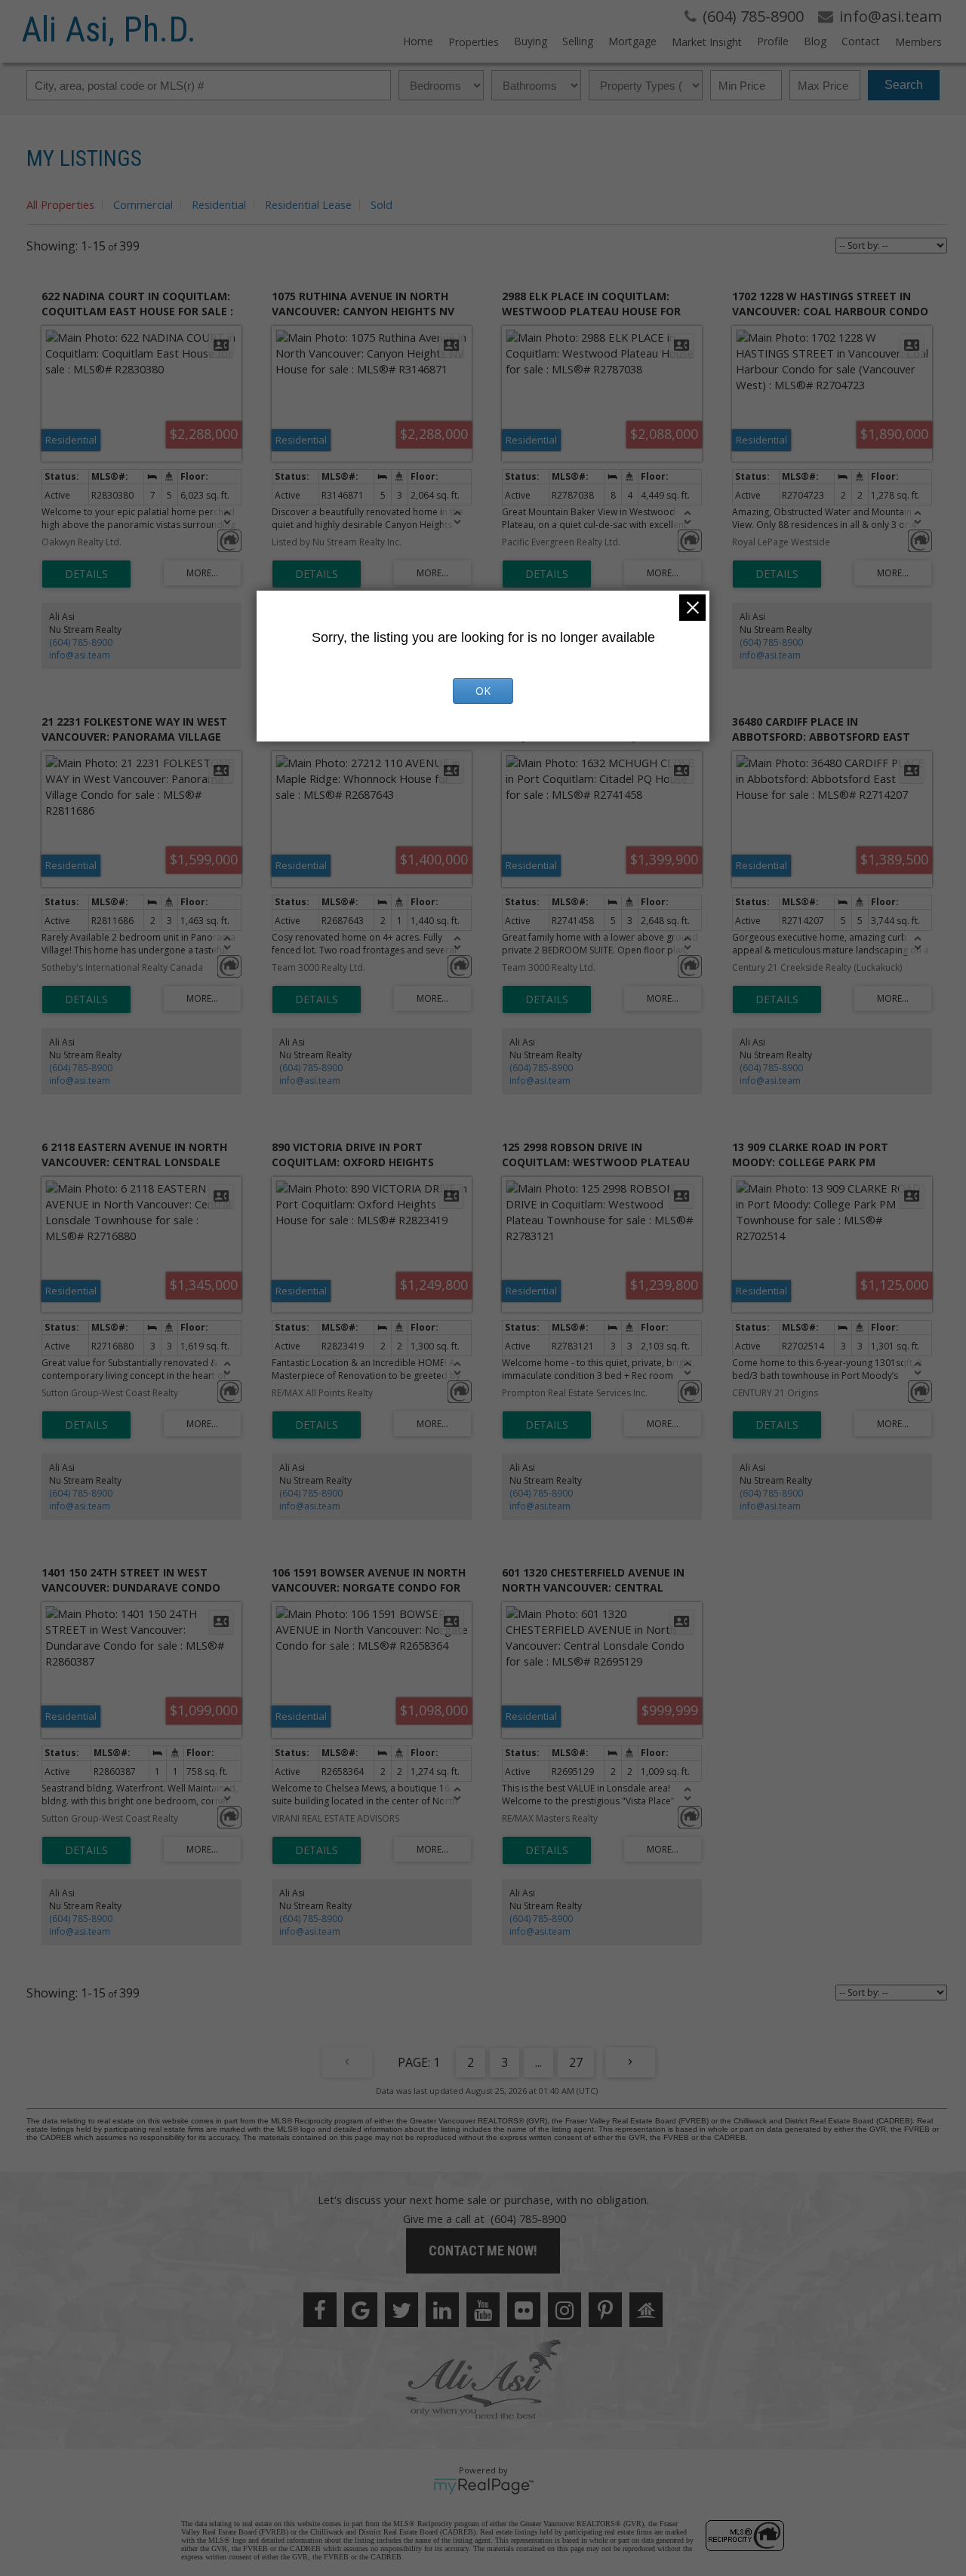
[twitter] (401, 2310)
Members (918, 42)
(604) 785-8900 (81, 642)
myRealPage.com (483, 2486)
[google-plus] (361, 2310)
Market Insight (707, 42)
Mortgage (632, 41)
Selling (578, 41)
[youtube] (483, 2310)
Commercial (143, 204)
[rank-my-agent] (646, 2310)
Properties (474, 42)
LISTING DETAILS (86, 574)
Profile (773, 41)
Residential (219, 204)
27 (576, 2062)
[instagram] (565, 2310)
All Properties (60, 204)
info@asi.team (80, 655)
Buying (531, 41)
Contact (861, 41)
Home (418, 41)
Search (904, 85)
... (538, 2062)
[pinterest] (605, 2310)
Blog (815, 41)
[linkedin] (442, 2310)
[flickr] (524, 2310)
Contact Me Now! (483, 2251)
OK (483, 691)
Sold (381, 204)
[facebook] (320, 2310)
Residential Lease (308, 204)
